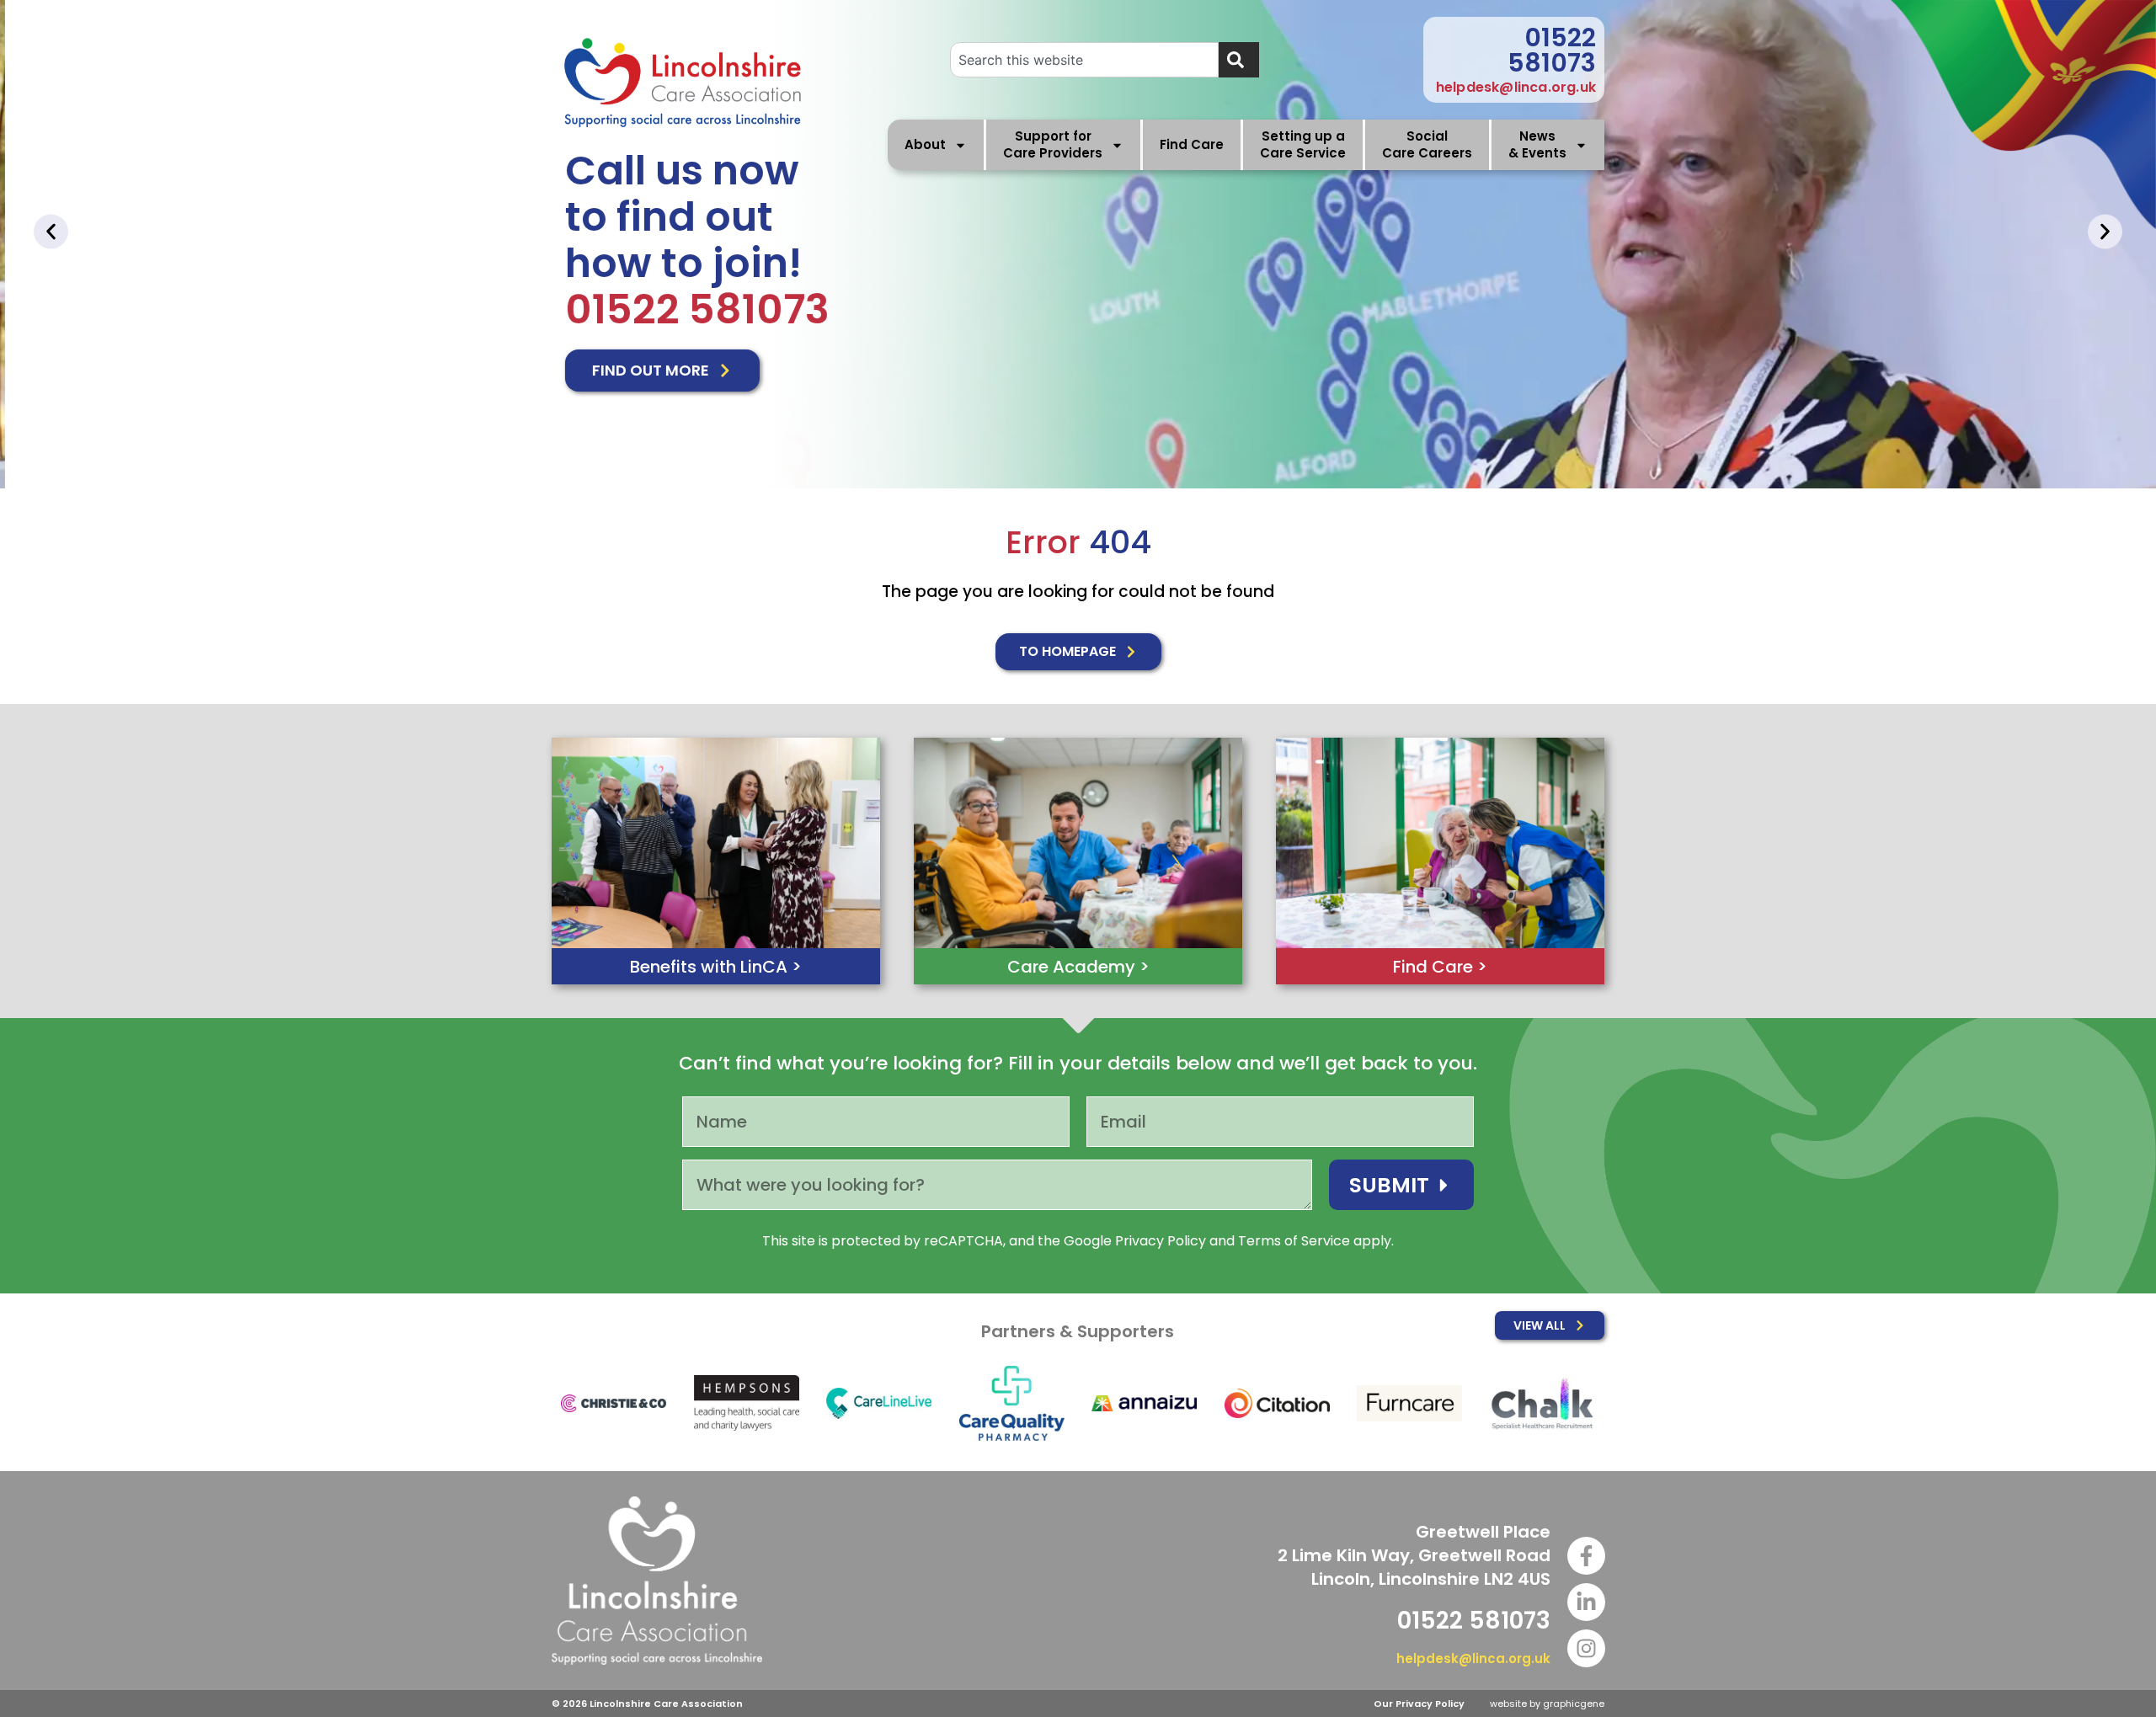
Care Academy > (1078, 967)
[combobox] (1084, 60)
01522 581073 (1552, 50)
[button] (51, 232)
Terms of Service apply (1315, 1241)
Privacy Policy (1161, 1241)
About (925, 144)
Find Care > (1440, 967)
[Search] (1239, 60)
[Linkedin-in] (1586, 1602)
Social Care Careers (1427, 145)
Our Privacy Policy (1419, 1704)
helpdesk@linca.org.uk (1516, 87)
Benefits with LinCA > (716, 967)
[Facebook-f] (1586, 1556)
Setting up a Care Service (1303, 145)
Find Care (1192, 144)
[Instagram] (1586, 1648)
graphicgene (1574, 1704)
